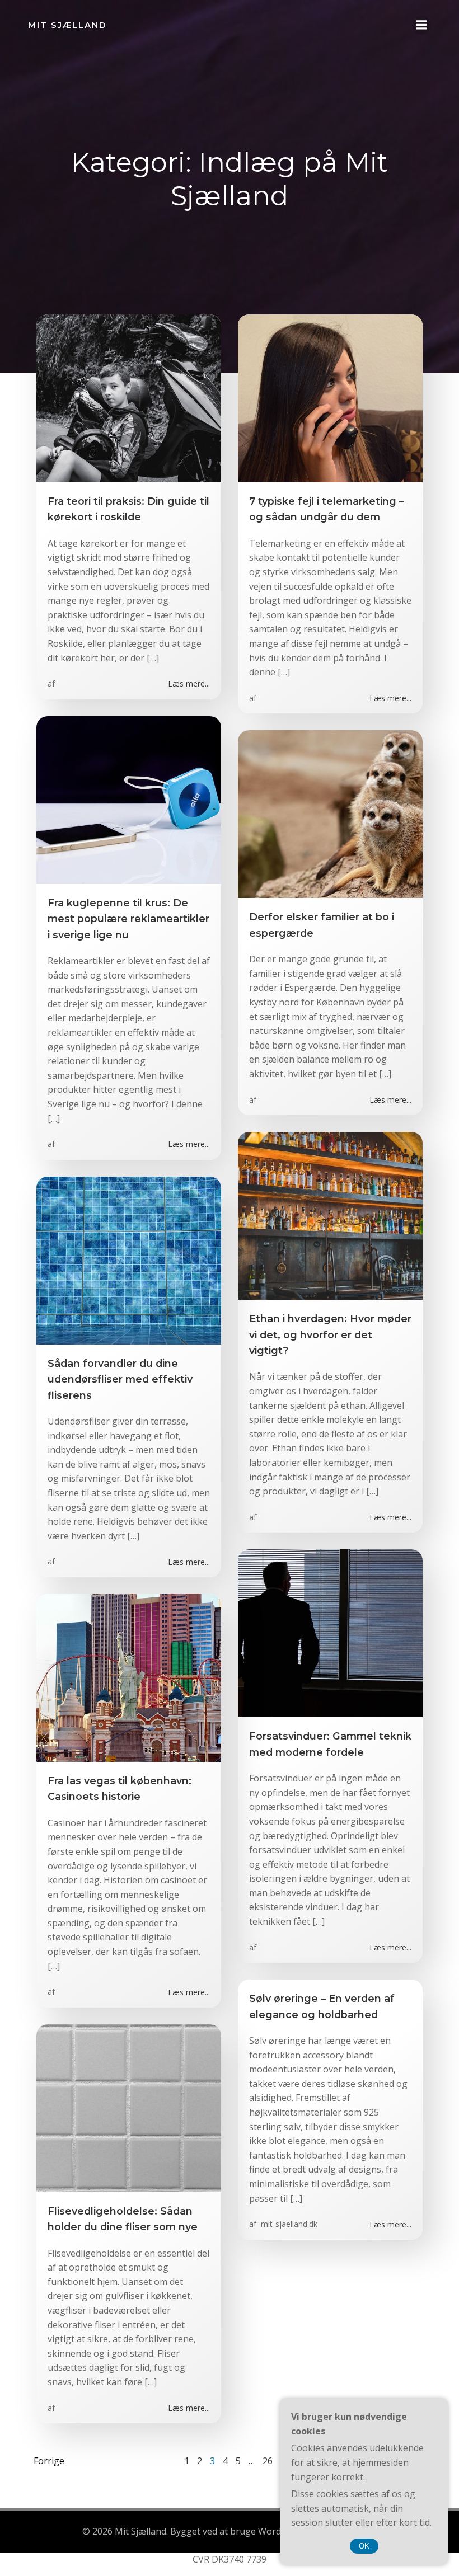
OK (364, 2546)
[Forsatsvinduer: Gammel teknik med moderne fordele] (330, 1633)
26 (268, 2461)
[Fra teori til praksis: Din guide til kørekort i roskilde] (129, 397)
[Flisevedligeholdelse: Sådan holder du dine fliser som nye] (129, 2107)
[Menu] (421, 25)
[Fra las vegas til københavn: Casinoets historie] (129, 1677)
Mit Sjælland (67, 25)
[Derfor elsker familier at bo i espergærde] (330, 814)
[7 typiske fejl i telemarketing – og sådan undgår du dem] (330, 397)
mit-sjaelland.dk (288, 2224)
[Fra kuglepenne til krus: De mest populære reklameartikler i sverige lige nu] (129, 799)
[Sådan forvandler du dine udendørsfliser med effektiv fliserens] (129, 1259)
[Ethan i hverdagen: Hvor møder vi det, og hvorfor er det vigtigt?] (330, 1215)
